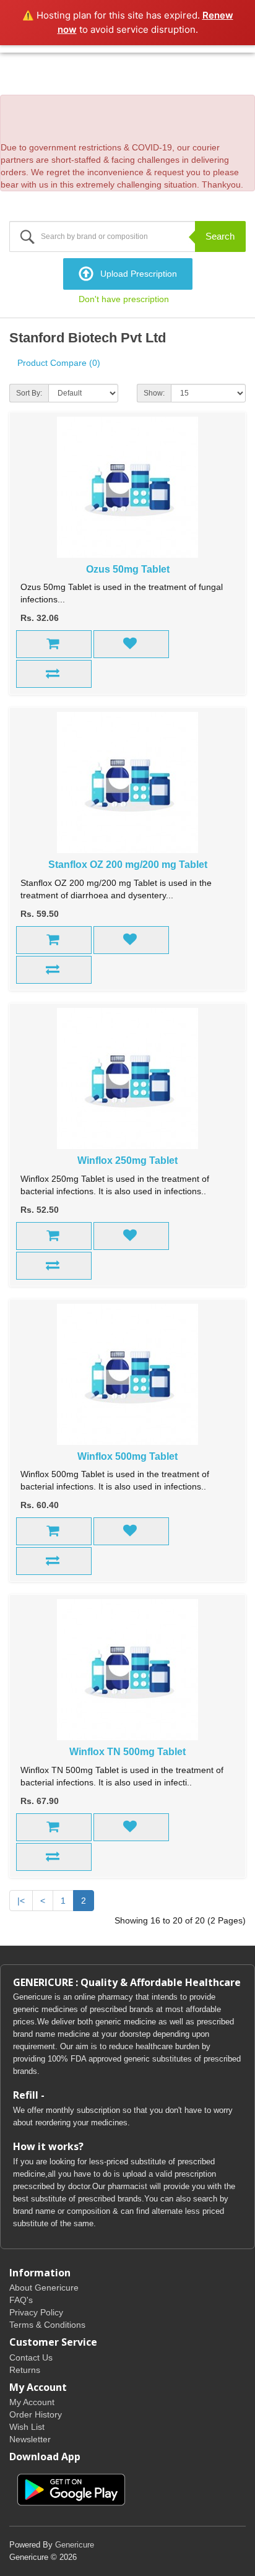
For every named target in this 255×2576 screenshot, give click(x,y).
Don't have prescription (124, 299)
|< (21, 1901)
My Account (32, 2402)
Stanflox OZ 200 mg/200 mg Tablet (128, 865)
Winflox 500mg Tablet (127, 1456)
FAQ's (21, 2300)
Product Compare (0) (59, 363)
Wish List (27, 2427)
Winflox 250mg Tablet (127, 1160)
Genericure (75, 2545)
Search (220, 236)
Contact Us (31, 2357)
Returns (25, 2370)
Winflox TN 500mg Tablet (127, 1752)
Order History (36, 2414)
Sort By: (29, 393)
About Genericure (44, 2288)
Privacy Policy (36, 2312)
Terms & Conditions (47, 2325)
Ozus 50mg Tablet (128, 569)
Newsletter (30, 2439)
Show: (154, 393)
